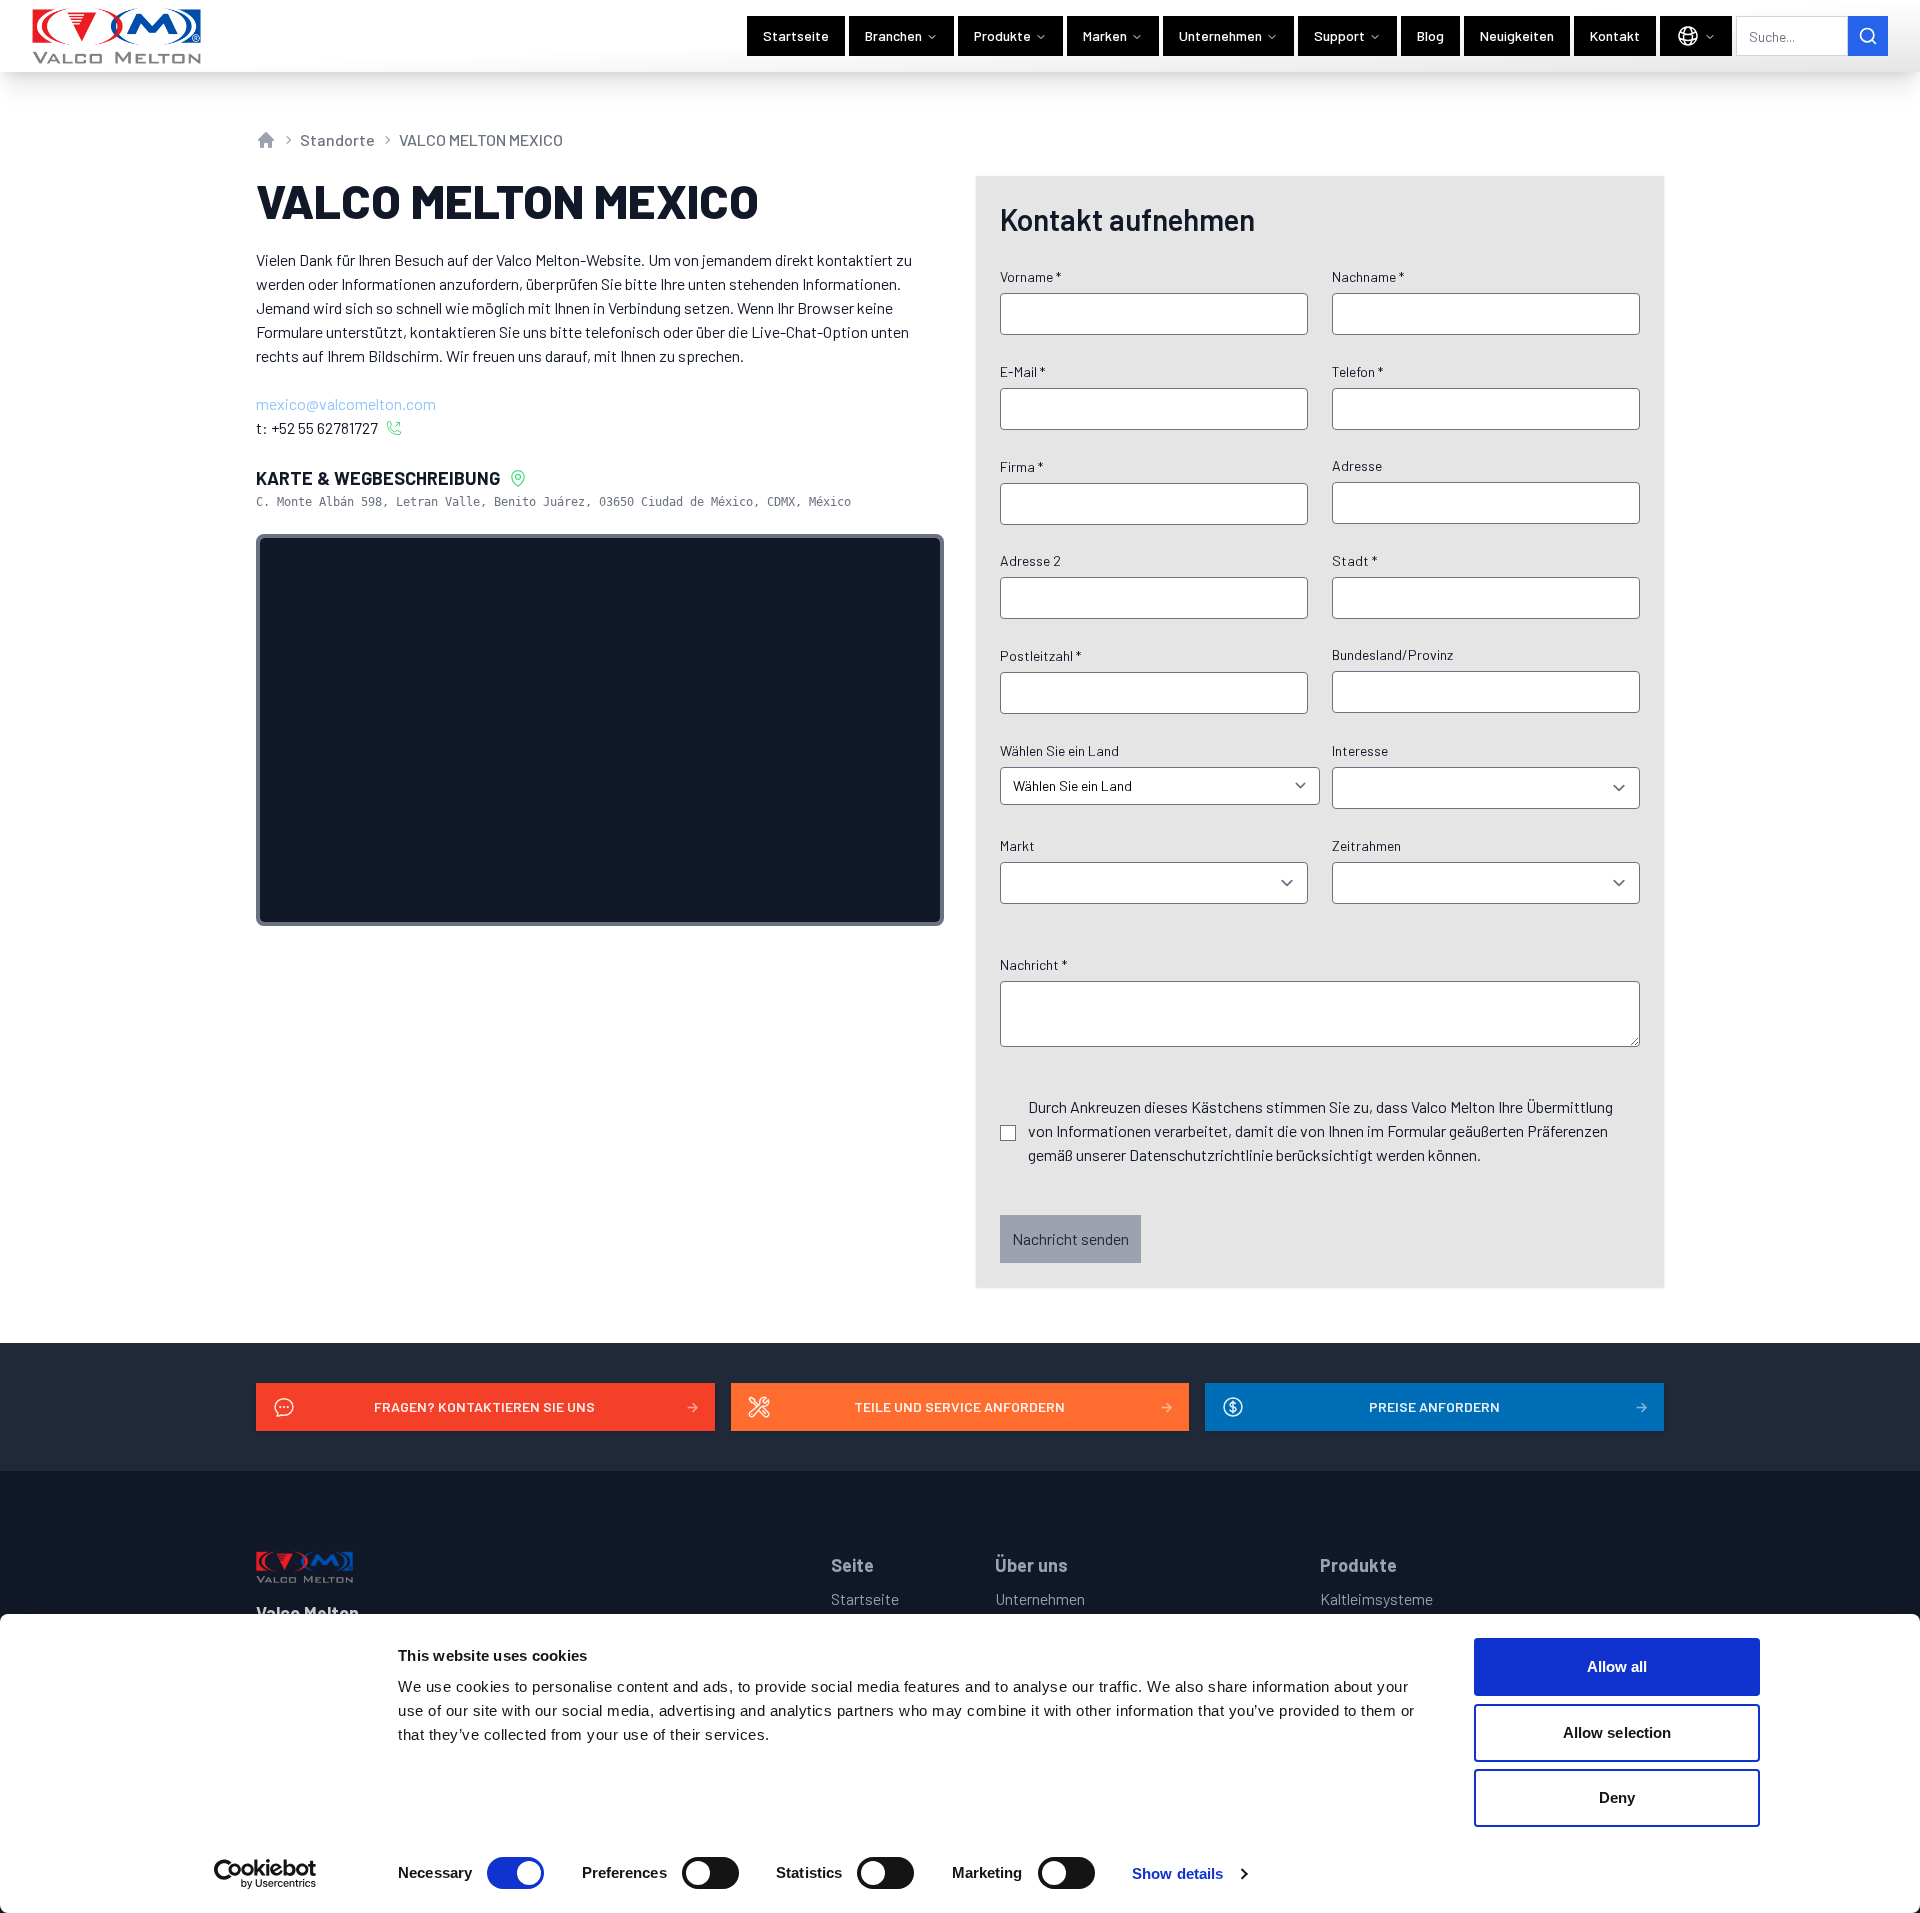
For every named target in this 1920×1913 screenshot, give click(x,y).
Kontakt (1615, 35)
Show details (1177, 1873)
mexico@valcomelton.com (346, 403)
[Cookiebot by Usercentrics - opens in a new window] (265, 1874)
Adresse (1357, 465)
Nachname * (1368, 276)
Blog (1430, 35)
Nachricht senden (1070, 1238)
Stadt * (1354, 560)
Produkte (1002, 35)
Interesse (1360, 750)
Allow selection (1617, 1732)
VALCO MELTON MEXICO (481, 139)
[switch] (710, 1873)
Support (1339, 35)
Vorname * (1030, 276)
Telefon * (1357, 371)
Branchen (893, 35)
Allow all (1617, 1666)
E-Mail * (1022, 371)
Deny (1617, 1797)
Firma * (1021, 466)
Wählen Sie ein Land (1059, 750)
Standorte (337, 139)
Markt (1017, 845)
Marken (1105, 35)
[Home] (117, 36)
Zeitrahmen (1366, 845)
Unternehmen (1220, 35)
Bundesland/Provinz (1392, 654)
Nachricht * (1033, 964)
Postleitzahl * (1040, 655)
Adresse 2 (1030, 560)
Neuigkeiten (1517, 35)
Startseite (796, 35)
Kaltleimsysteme (1376, 1598)
